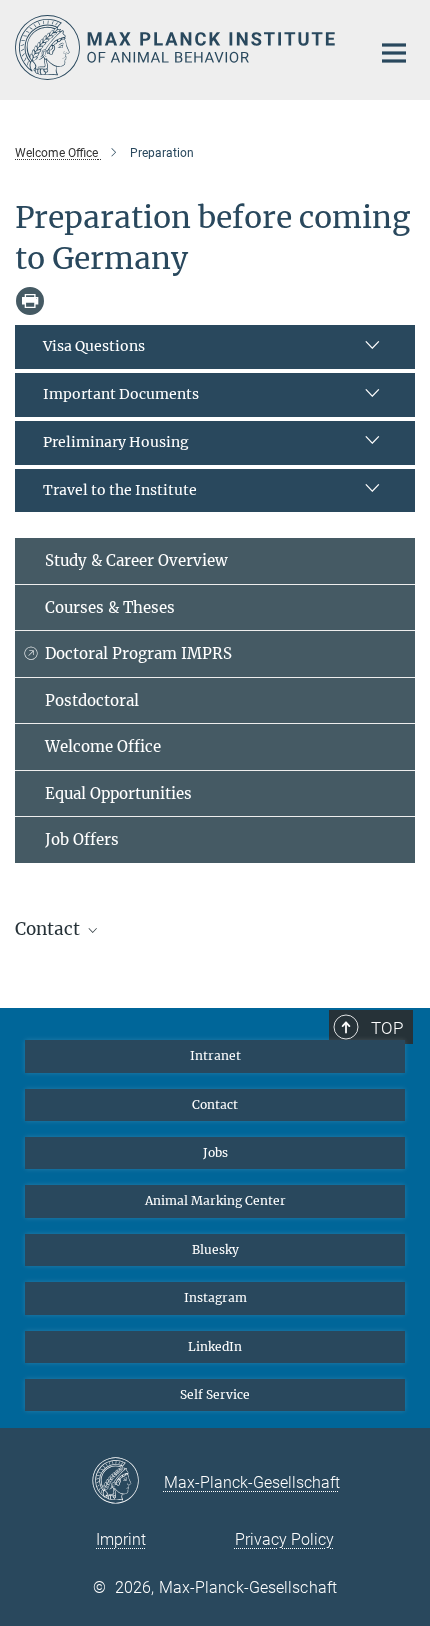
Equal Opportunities (118, 793)
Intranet (215, 1055)
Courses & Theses (110, 607)
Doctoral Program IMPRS (138, 653)
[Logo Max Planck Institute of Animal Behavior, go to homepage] (177, 47)
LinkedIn (215, 1346)
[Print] (30, 301)
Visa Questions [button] (94, 346)
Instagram (215, 1297)
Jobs (215, 1152)
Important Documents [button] (121, 394)
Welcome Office (103, 746)
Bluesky (215, 1249)
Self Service (215, 1394)
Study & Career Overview (136, 560)
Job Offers (82, 839)
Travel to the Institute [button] (120, 490)
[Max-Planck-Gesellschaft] (127, 1482)
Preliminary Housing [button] (116, 442)
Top (387, 1028)
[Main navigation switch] (394, 53)
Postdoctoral (92, 700)
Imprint (121, 1539)
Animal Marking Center (215, 1200)
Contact (215, 1104)
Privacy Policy (284, 1539)
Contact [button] (49, 929)
